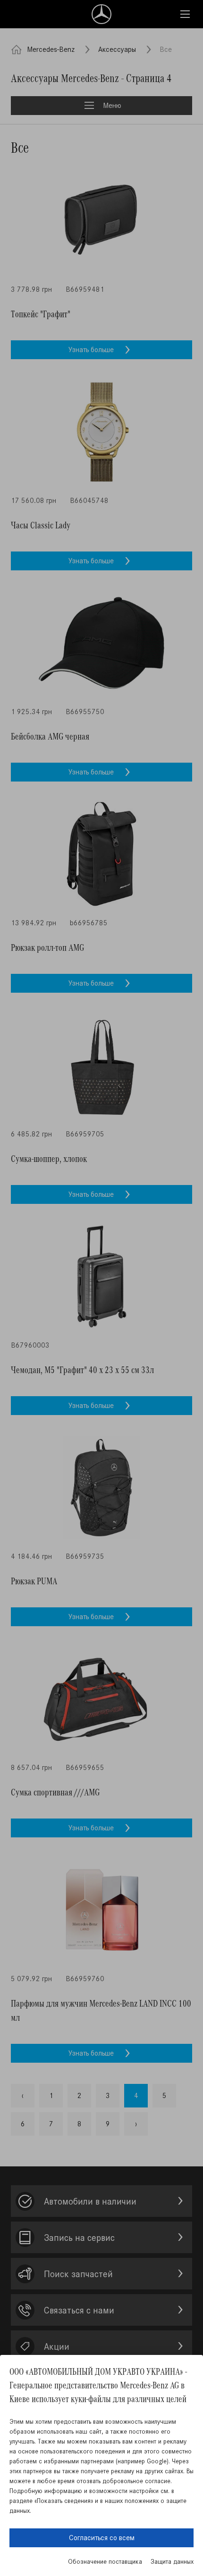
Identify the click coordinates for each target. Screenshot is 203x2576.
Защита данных (172, 2562)
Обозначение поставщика (105, 2562)
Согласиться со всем (102, 2538)
